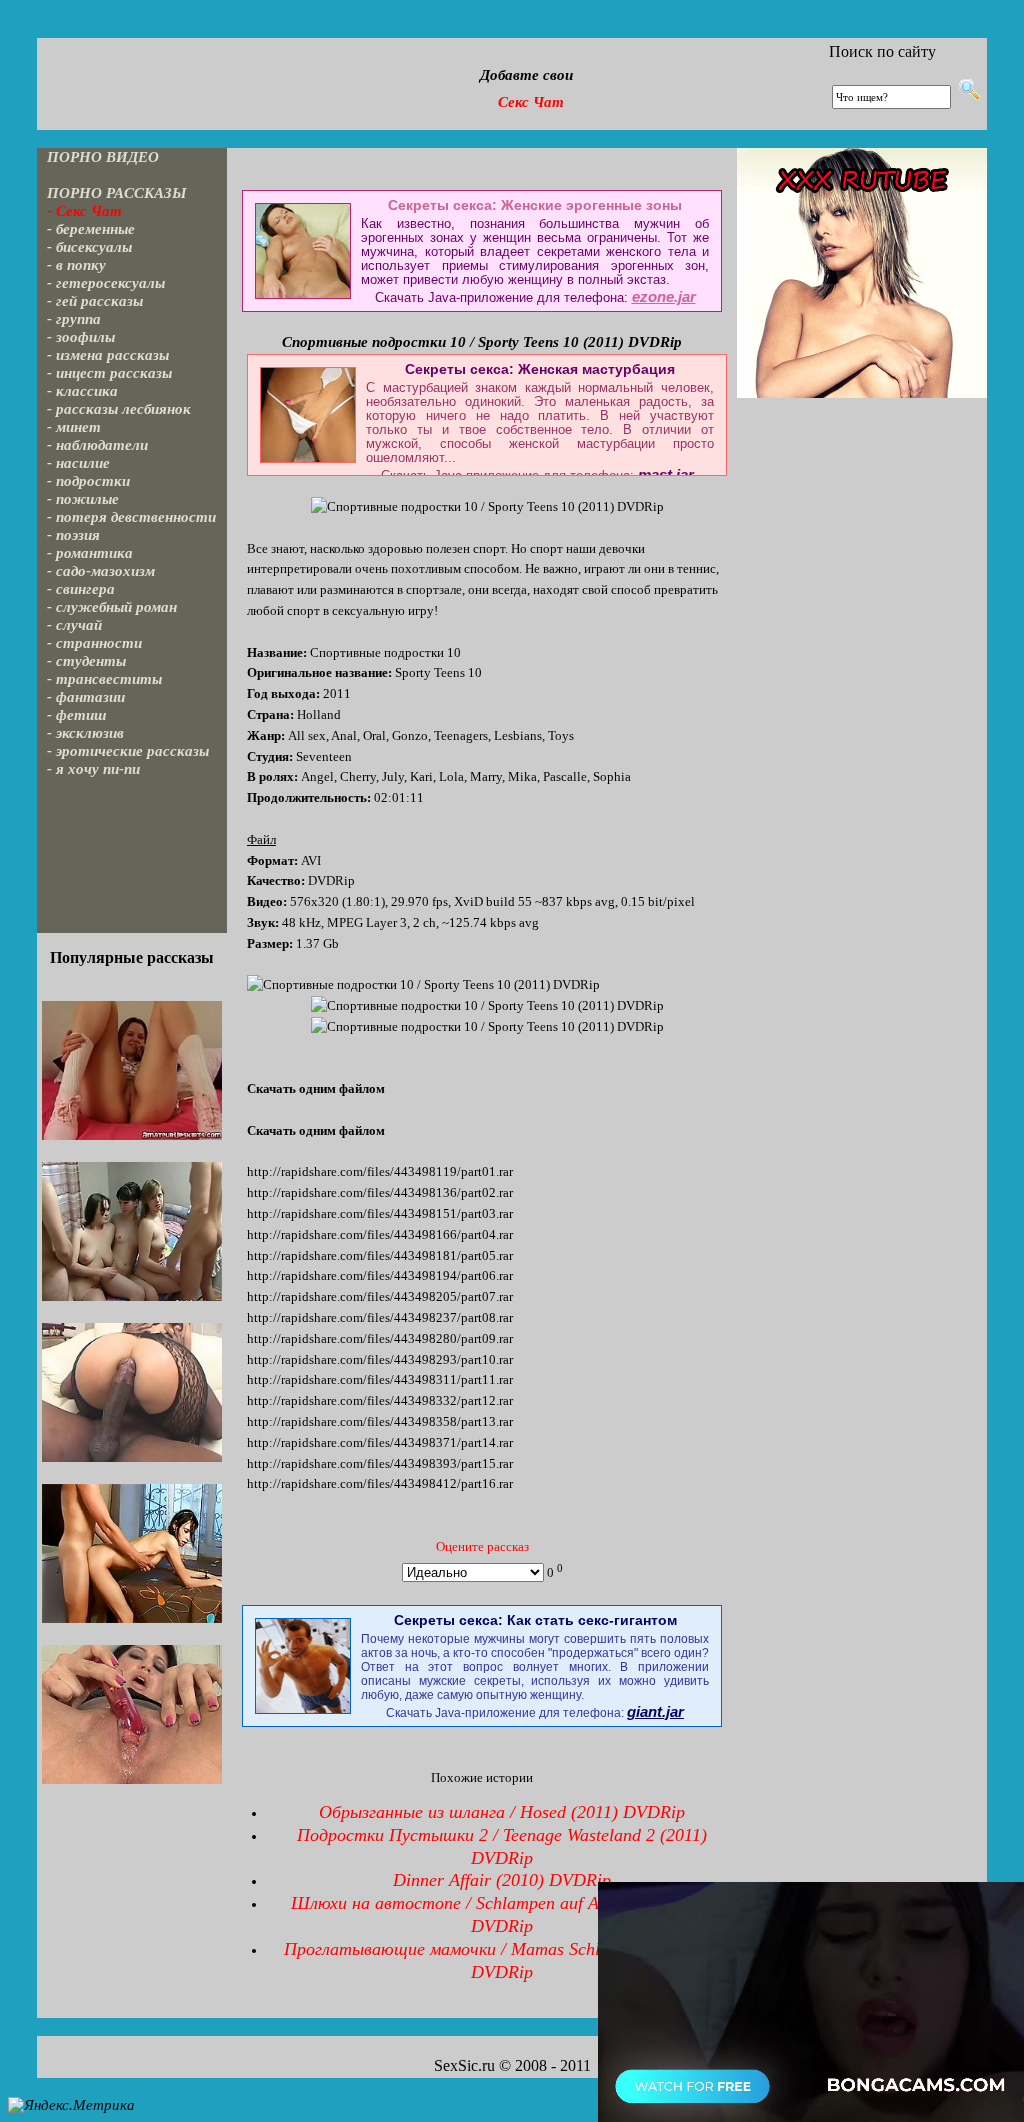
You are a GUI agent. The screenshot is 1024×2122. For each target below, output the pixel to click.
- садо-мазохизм (101, 571)
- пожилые (83, 499)
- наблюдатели (97, 445)
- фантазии (86, 697)
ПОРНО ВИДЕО (103, 157)
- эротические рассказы (128, 751)
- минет (74, 427)
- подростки (88, 481)
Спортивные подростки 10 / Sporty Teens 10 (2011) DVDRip (482, 342)
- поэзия (73, 535)
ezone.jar (664, 297)
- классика (82, 391)
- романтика (90, 553)
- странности (94, 643)
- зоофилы (81, 337)
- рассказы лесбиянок (119, 409)
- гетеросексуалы (106, 283)
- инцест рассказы (109, 373)
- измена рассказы (108, 355)
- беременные (91, 229)
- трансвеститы (104, 679)
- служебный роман (112, 607)
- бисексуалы (89, 247)
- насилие (78, 463)
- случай (74, 625)
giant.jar (655, 1712)
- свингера (81, 589)
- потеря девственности (131, 517)
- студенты (86, 661)
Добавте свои (526, 75)
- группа (74, 319)
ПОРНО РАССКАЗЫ (117, 193)
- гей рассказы (95, 301)
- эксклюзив (85, 733)
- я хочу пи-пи (93, 769)
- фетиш (77, 715)
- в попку (76, 265)
